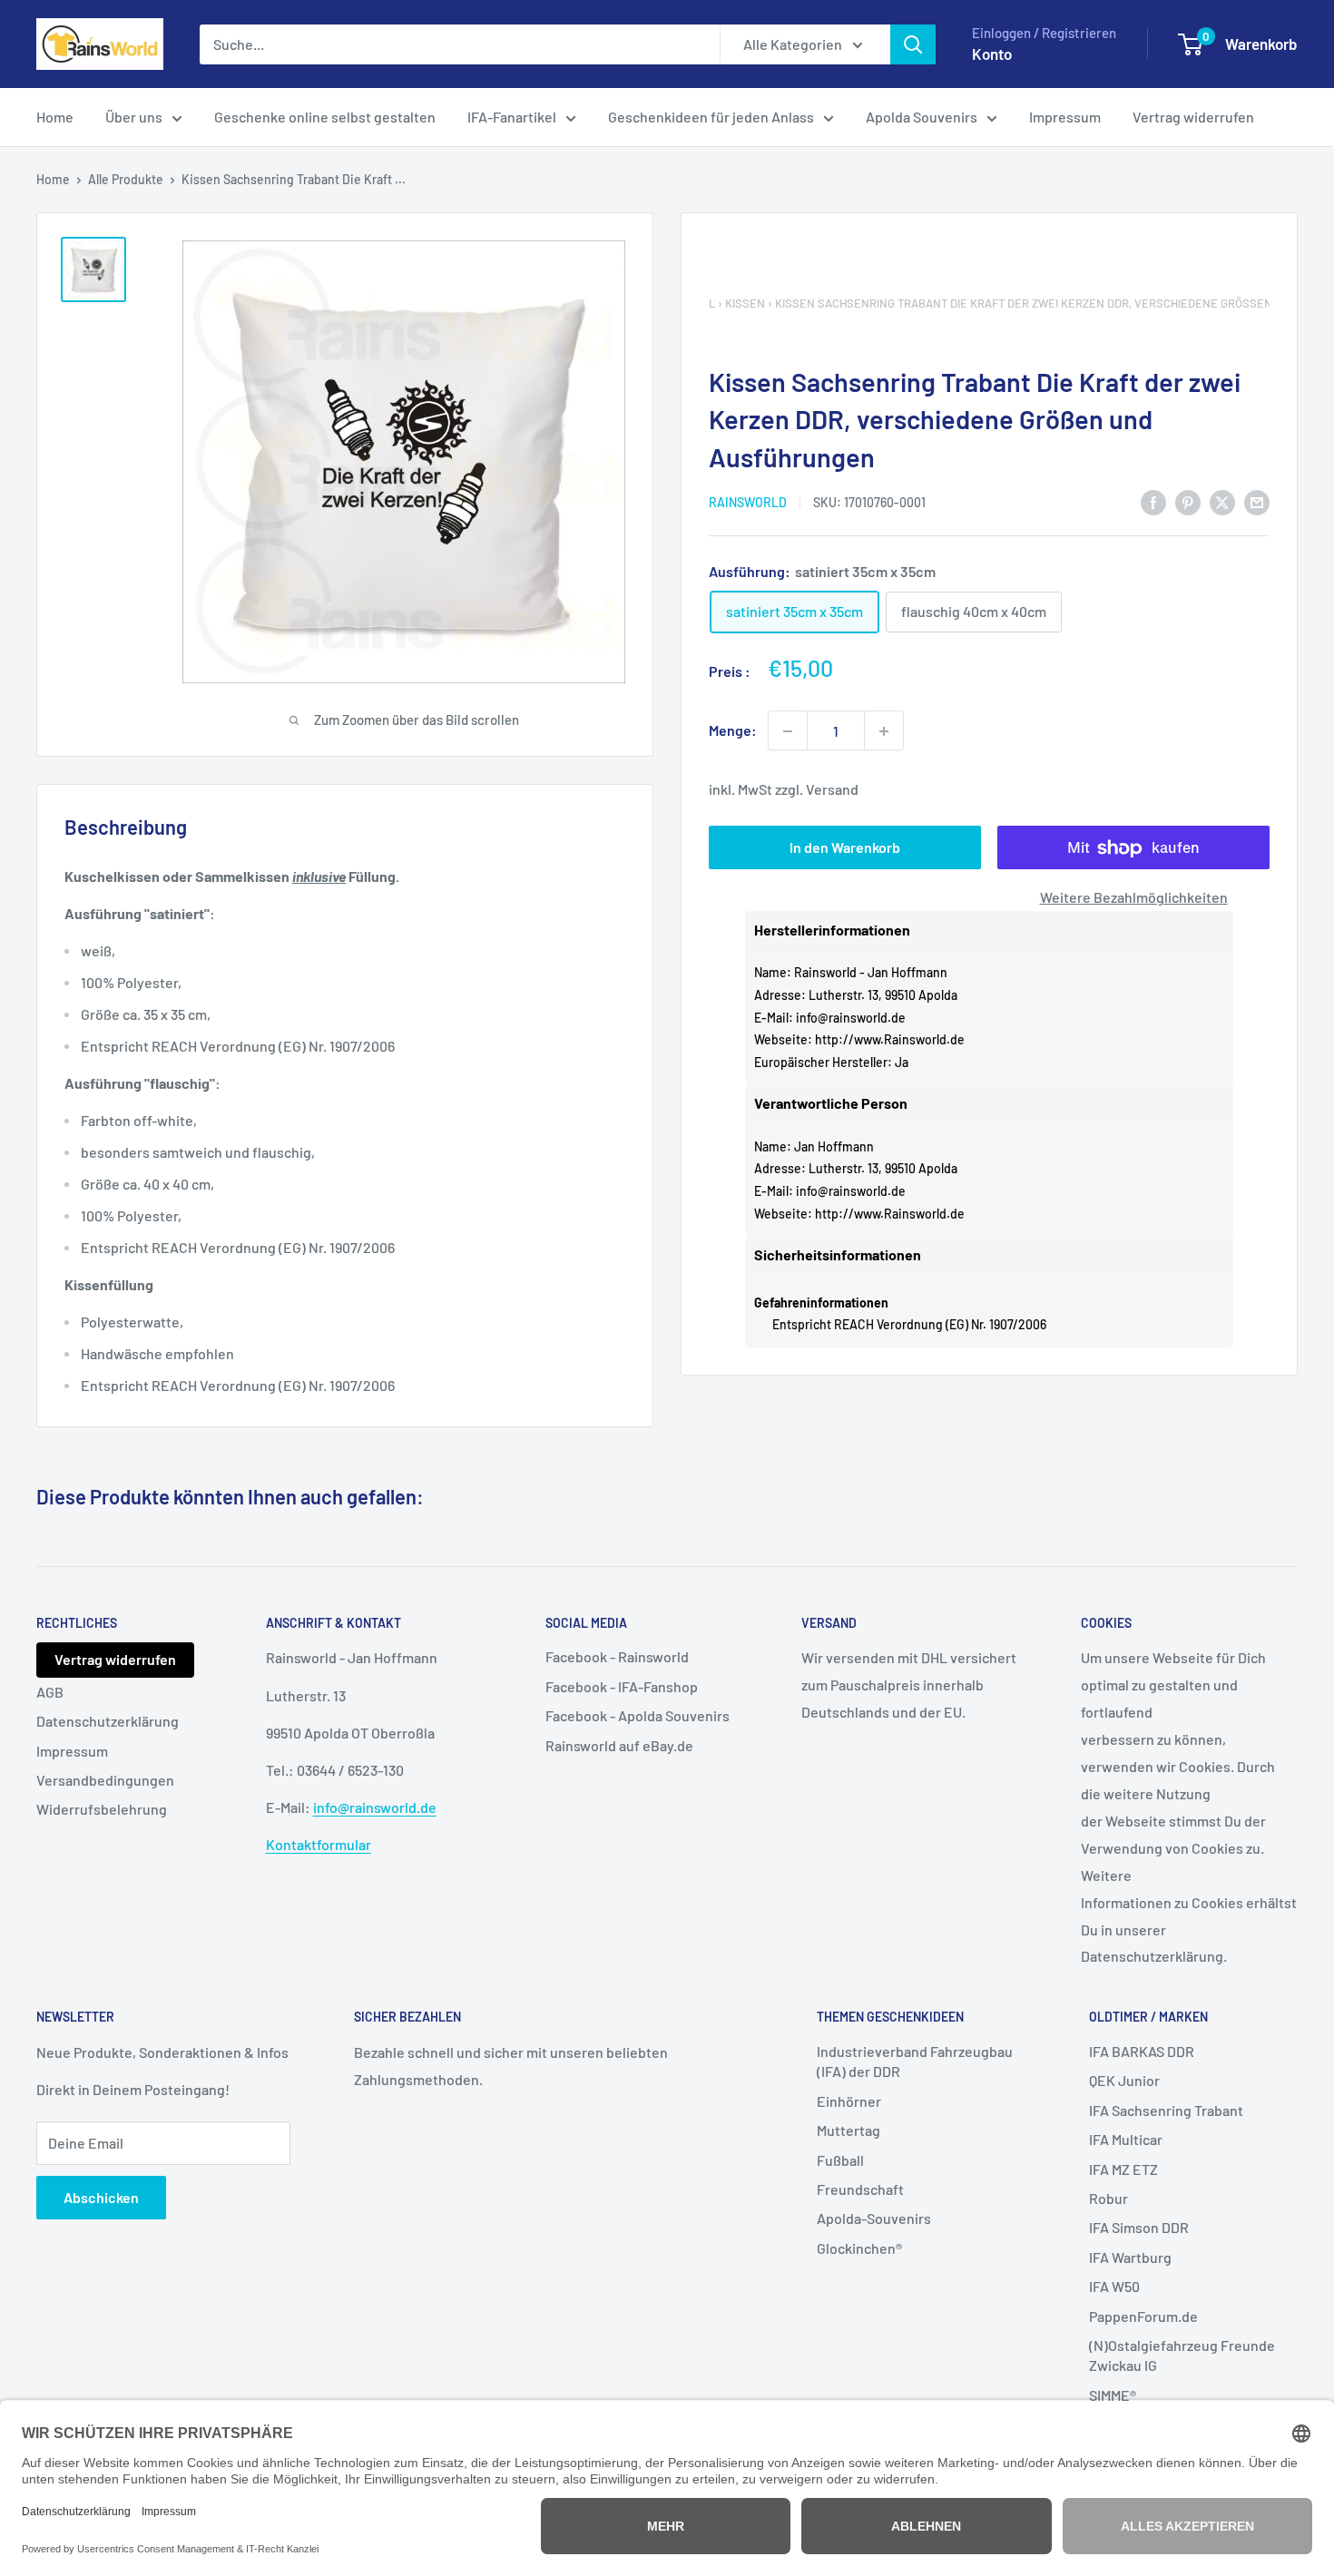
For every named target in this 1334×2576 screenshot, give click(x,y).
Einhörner (849, 2101)
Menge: (733, 731)
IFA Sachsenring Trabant (1166, 2110)
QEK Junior (1124, 2080)
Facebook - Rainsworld (617, 1656)
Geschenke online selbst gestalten (325, 117)
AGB (50, 1692)
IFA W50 (1114, 2286)
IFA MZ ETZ (1123, 2169)
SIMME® (1113, 2395)
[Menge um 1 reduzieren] (788, 731)
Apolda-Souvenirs (874, 2218)
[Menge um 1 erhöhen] (884, 731)
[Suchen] (913, 44)
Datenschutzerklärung (108, 1721)
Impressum (1065, 117)
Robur (1108, 2198)
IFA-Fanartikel (512, 117)
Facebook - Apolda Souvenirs (638, 1715)
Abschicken (101, 2197)
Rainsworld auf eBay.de (619, 1745)
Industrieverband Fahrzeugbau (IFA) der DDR (915, 2061)
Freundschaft (860, 2189)
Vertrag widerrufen (1193, 117)
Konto (992, 54)
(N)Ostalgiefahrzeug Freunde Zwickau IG (1182, 2355)
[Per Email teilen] (1257, 501)
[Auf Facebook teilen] (1153, 501)
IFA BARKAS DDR (1142, 2051)
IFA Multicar (1126, 2139)
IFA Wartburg (1130, 2257)
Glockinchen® (859, 2248)
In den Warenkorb (845, 848)
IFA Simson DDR (1139, 2227)
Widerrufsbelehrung (102, 1809)
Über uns (134, 117)
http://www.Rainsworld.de (890, 1040)
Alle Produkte (126, 179)
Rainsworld (748, 503)
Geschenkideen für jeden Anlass (711, 117)
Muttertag (848, 2130)
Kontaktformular (319, 1844)
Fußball (840, 2160)
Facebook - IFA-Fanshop (622, 1686)
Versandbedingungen (105, 1780)
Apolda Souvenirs (922, 117)
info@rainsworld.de (851, 1018)
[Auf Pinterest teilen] (1188, 501)
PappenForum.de (1143, 2316)
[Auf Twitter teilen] (1222, 501)
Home (55, 117)
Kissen (745, 303)
